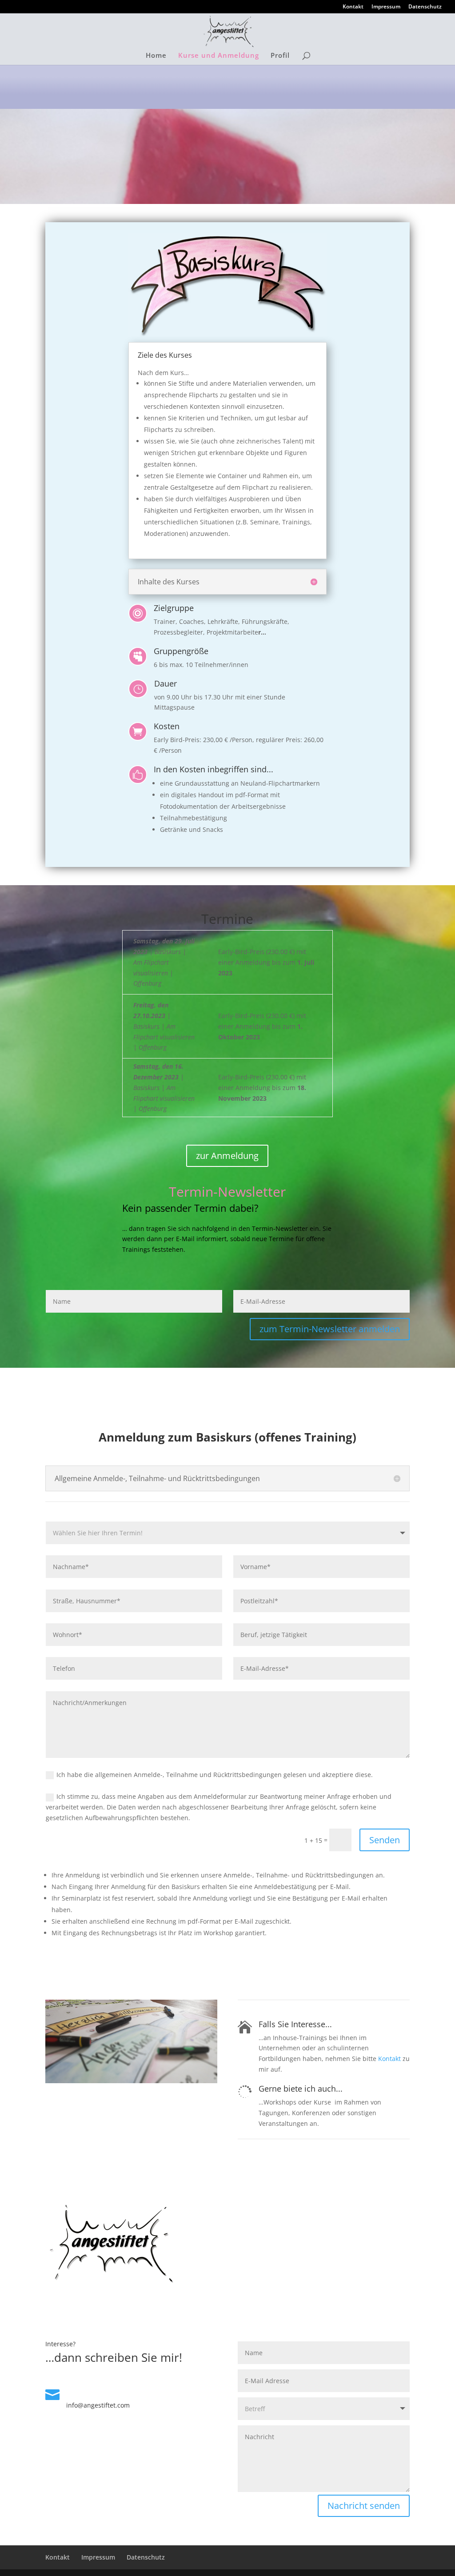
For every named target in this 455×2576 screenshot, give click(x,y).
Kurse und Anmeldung (219, 56)
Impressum (386, 7)
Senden (385, 1840)
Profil (280, 56)
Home (156, 56)
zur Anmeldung (227, 1156)
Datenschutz (425, 7)
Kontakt (353, 7)
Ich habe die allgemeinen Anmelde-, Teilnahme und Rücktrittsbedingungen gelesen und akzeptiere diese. (215, 1775)
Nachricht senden (364, 2506)
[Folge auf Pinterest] (132, 2491)
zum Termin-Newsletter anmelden (330, 1329)
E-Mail (78, 2392)
